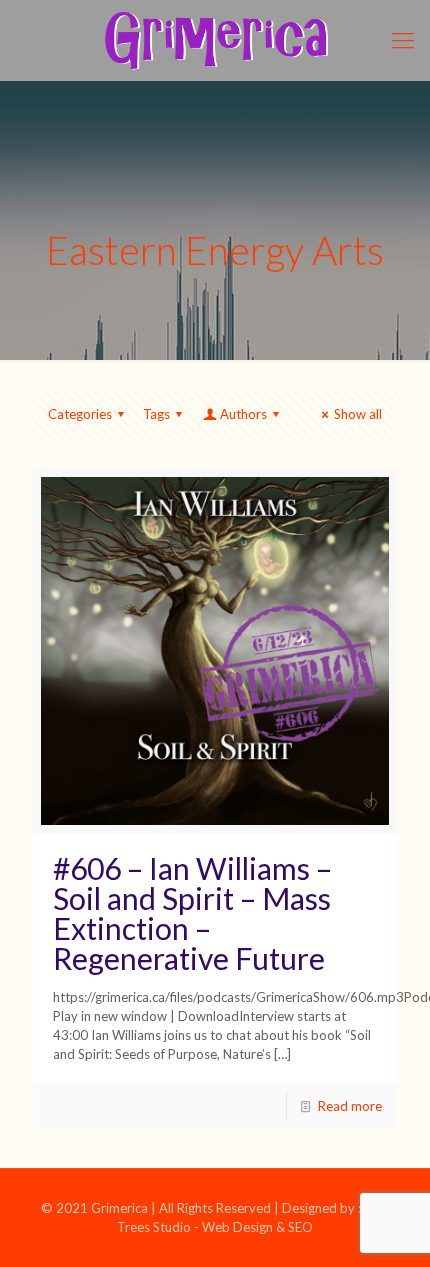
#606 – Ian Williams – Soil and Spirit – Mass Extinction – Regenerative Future (192, 913)
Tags (156, 414)
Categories (80, 414)
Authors (243, 414)
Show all (358, 414)
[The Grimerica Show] (215, 40)
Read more (350, 1106)
